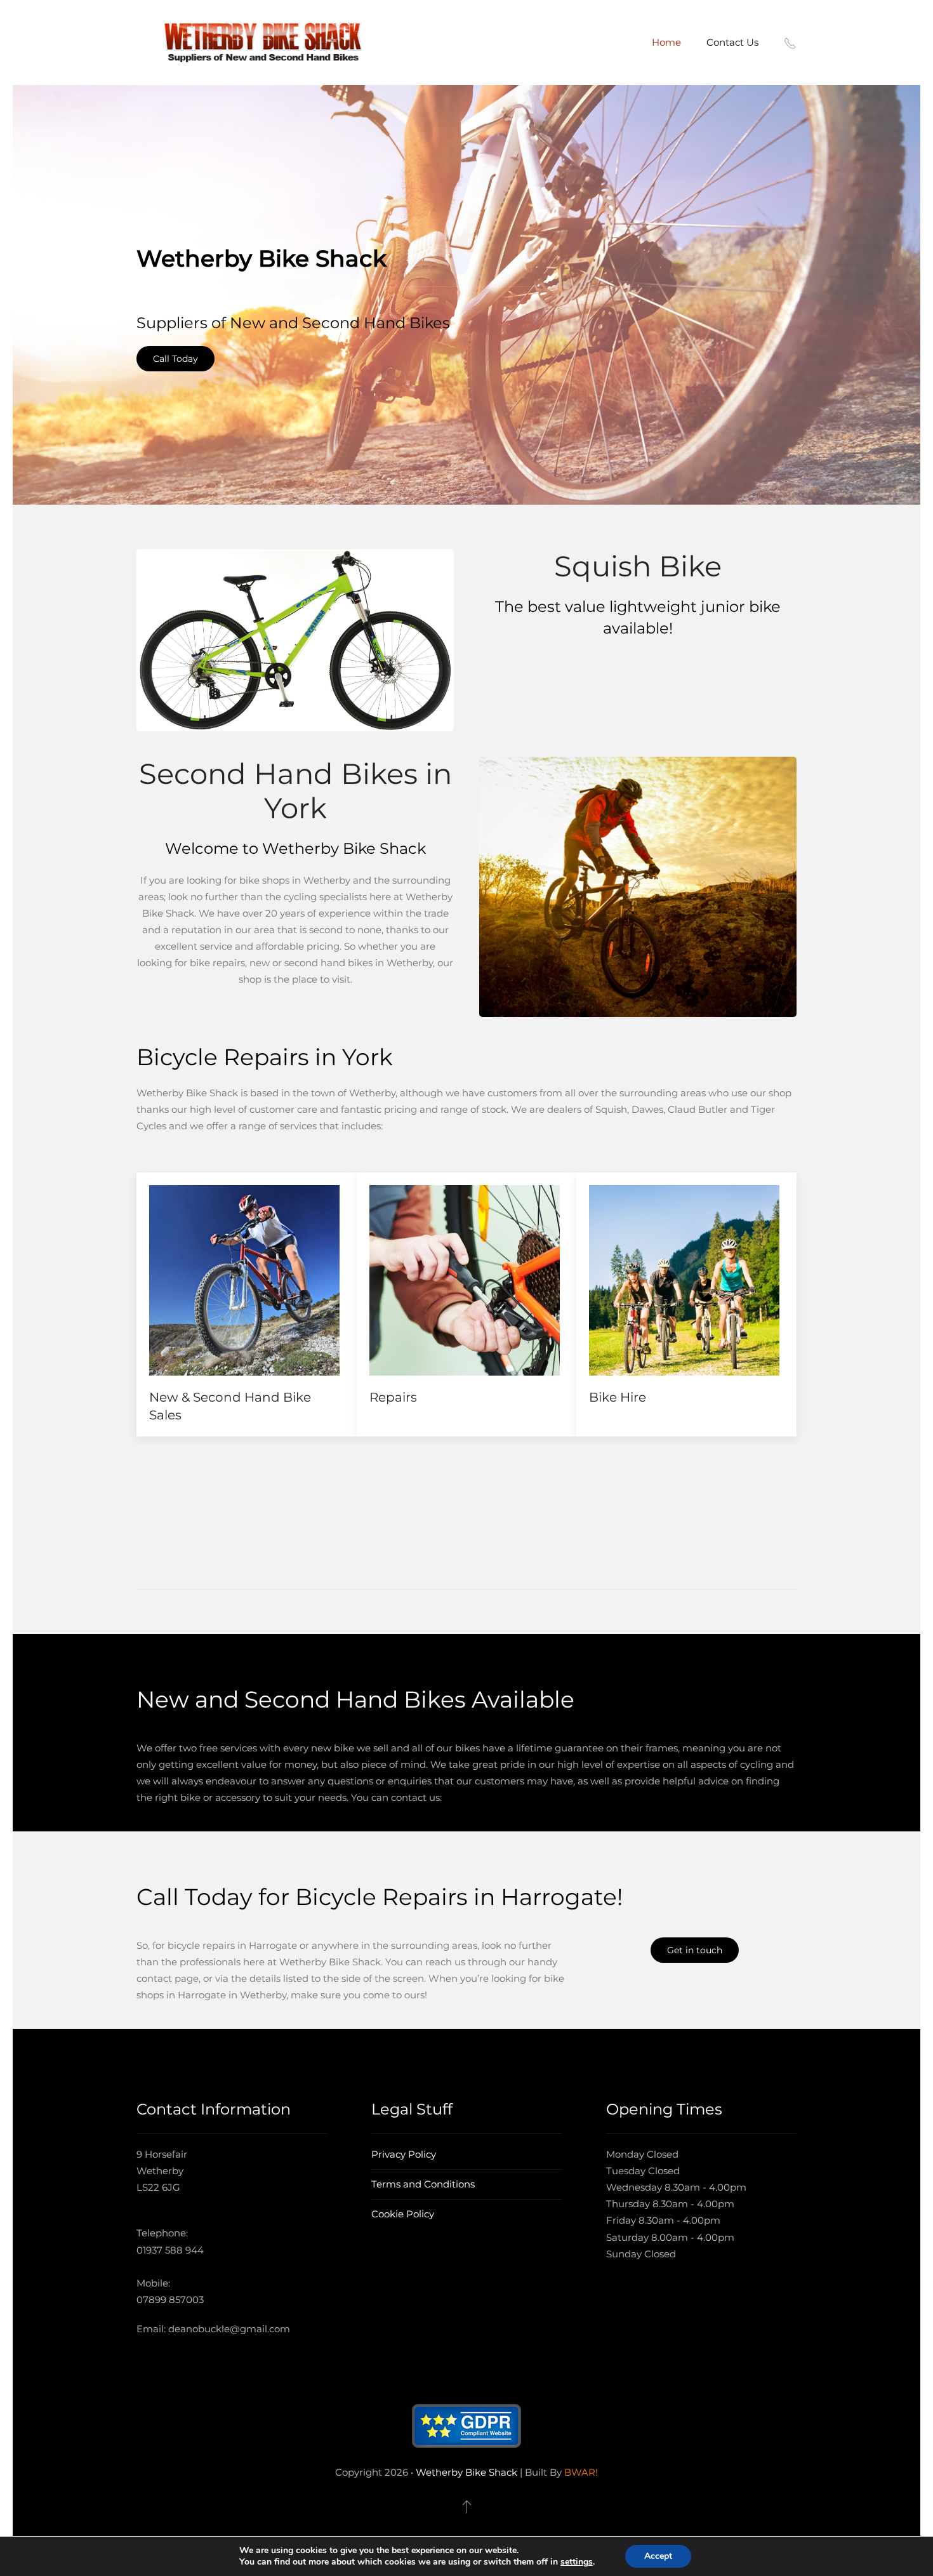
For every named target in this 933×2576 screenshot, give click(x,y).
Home (666, 42)
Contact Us (732, 42)
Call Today (175, 359)
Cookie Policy (403, 2214)
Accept (658, 2556)
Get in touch (695, 1950)
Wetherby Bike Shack (466, 2472)
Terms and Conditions (423, 2184)
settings (577, 2562)
